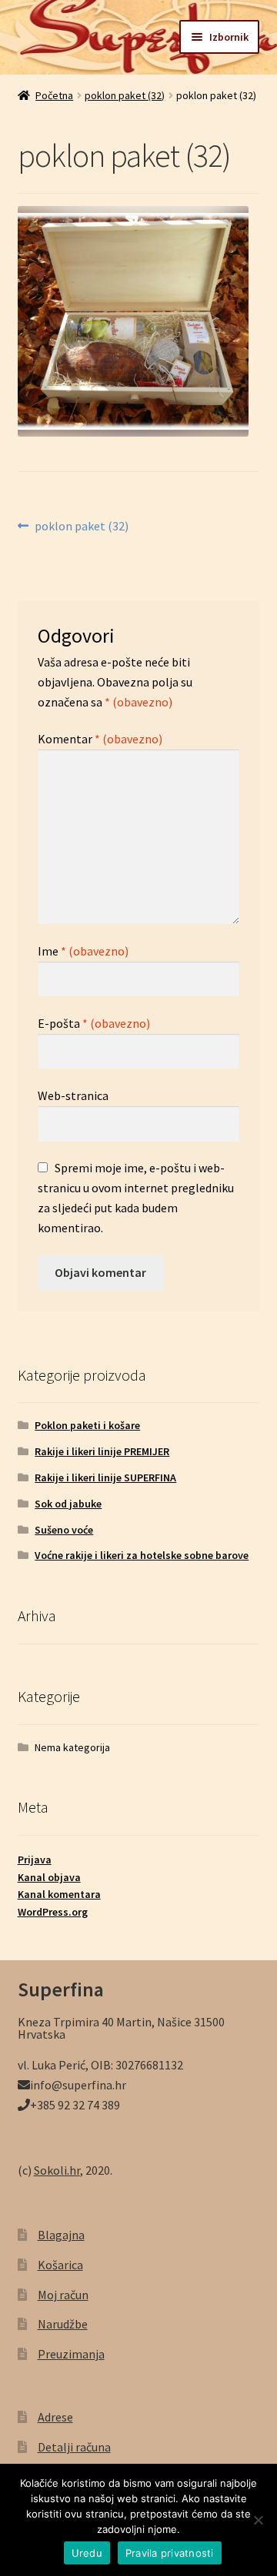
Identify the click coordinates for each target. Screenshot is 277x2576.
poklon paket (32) (125, 95)
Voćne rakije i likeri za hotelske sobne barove (142, 1555)
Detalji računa (74, 2447)
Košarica (60, 2265)
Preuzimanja (71, 2354)
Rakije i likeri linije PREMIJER (102, 1451)
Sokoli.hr (57, 2170)
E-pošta (94, 1023)
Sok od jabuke (68, 1504)
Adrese (55, 2417)
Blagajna (61, 2235)
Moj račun (63, 2295)
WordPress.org (53, 1912)
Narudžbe (63, 2324)
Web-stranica (73, 1095)
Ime (83, 951)
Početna (54, 95)
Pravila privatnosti (170, 2553)
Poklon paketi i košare (87, 1425)
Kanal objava (49, 1877)
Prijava (35, 1860)
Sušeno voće (64, 1530)
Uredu (87, 2553)
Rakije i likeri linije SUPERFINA (105, 1477)
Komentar (100, 739)
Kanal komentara (59, 1894)
